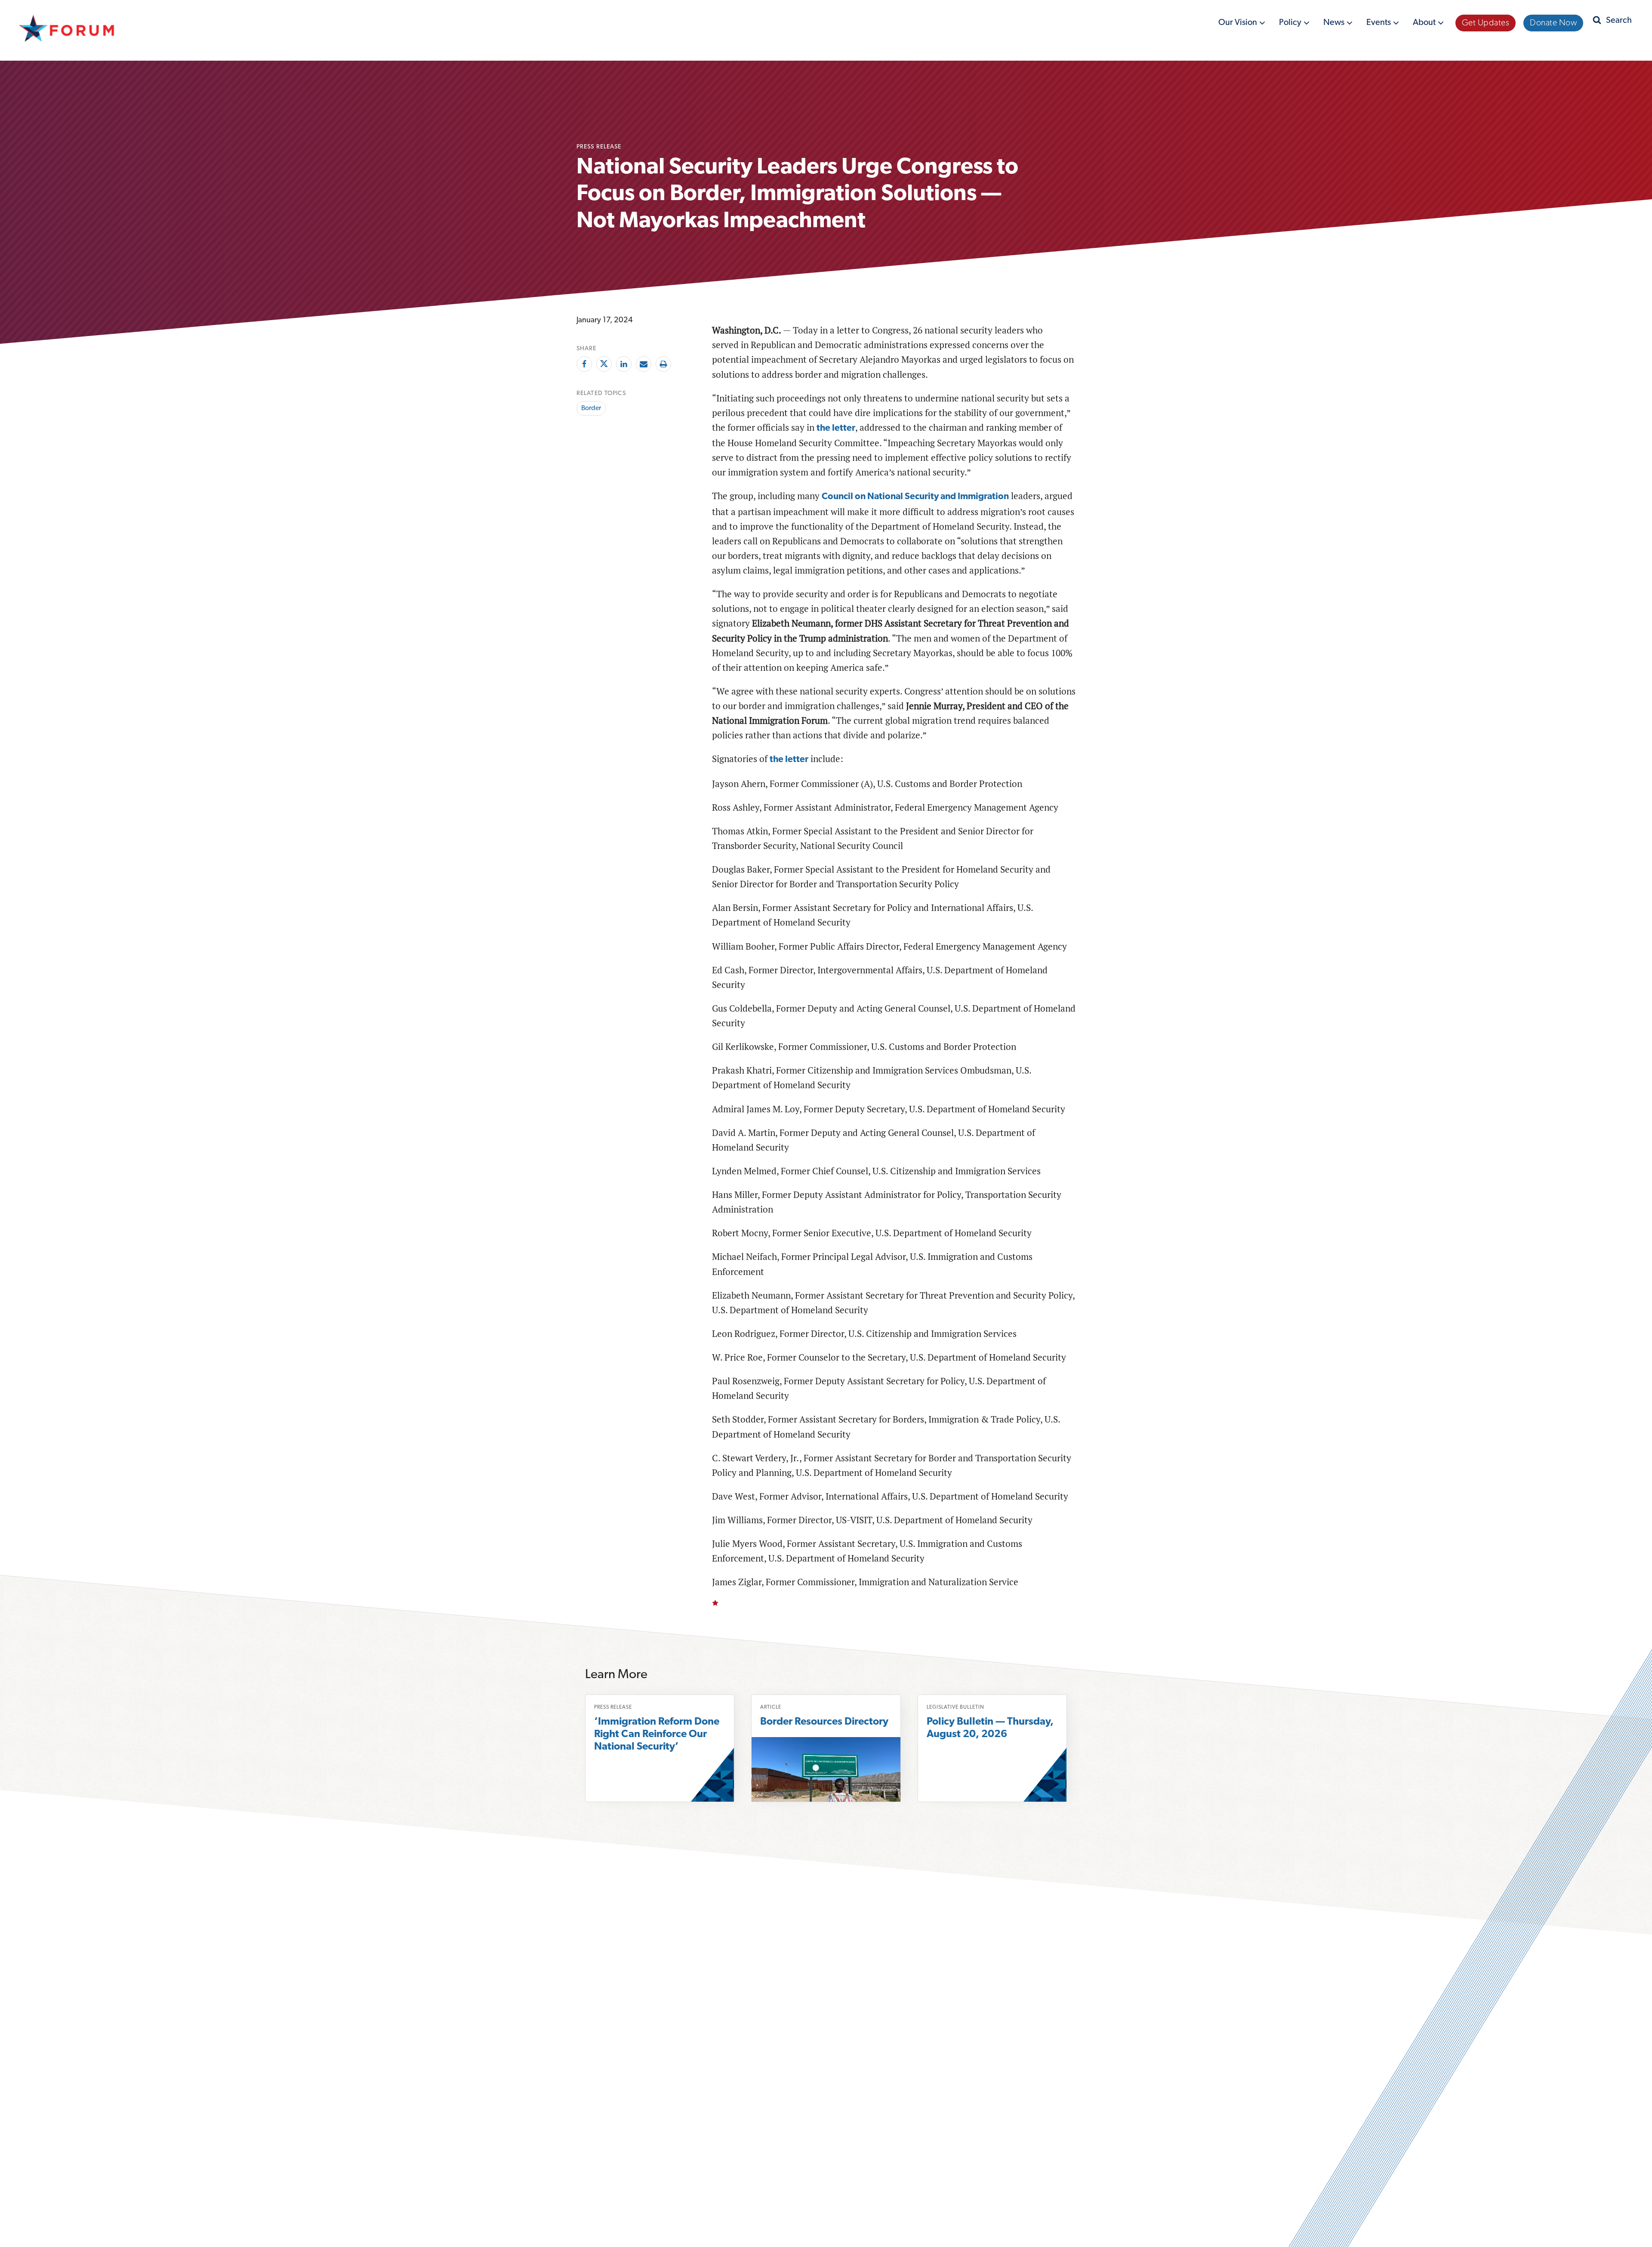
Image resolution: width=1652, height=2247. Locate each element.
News (1335, 24)
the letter (836, 428)
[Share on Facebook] (584, 364)
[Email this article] (644, 364)
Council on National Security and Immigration (915, 497)
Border (591, 408)
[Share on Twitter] (604, 364)
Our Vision (1239, 24)
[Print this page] (663, 364)
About (1425, 24)
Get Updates (1486, 23)
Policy (1291, 24)
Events (1379, 24)
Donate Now (1553, 23)
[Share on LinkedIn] (624, 364)
